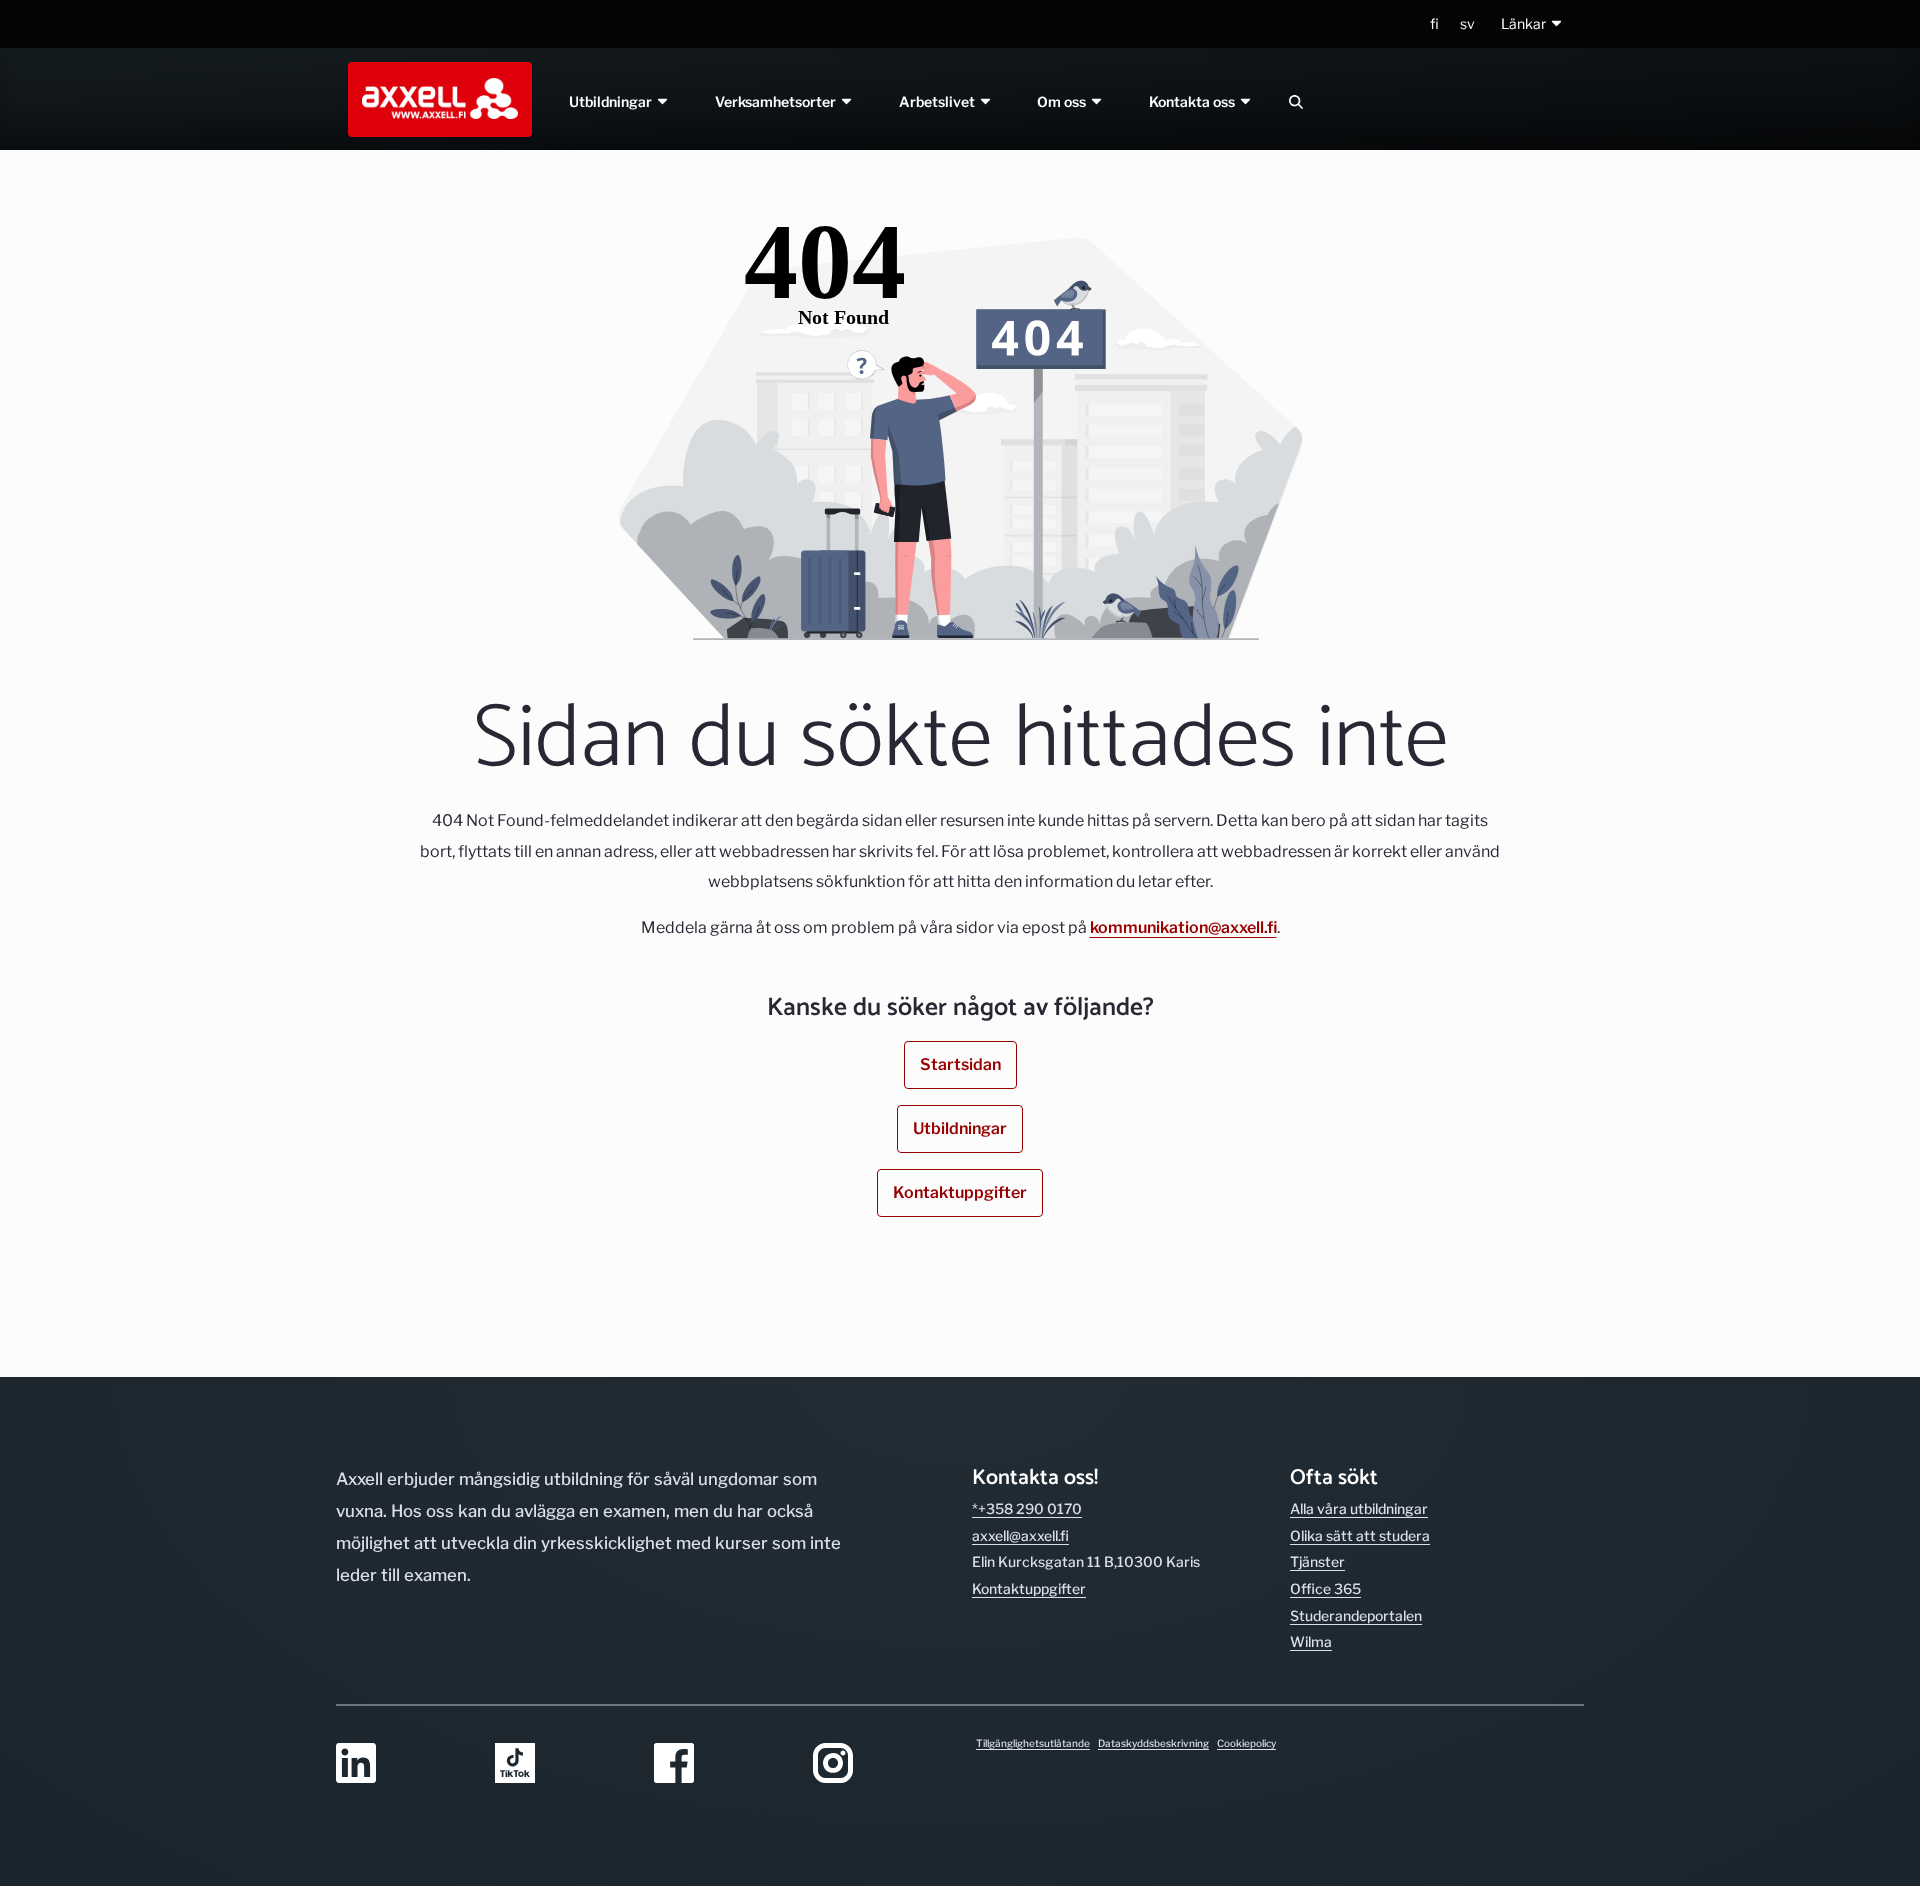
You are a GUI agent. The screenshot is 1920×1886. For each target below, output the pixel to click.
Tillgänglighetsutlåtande (1033, 1743)
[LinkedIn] (403, 1764)
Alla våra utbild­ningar (1359, 1508)
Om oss (1064, 101)
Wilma (1311, 1641)
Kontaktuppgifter (960, 1192)
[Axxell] (436, 99)
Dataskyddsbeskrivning (1153, 1743)
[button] (1532, 24)
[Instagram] (880, 1764)
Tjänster (1317, 1561)
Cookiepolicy (1246, 1743)
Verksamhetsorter (777, 101)
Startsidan (960, 1064)
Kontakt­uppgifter (1029, 1588)
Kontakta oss (1194, 101)
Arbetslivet (938, 101)
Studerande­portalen (1356, 1615)
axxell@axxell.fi (1020, 1535)
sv (1467, 23)
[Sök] (1296, 101)
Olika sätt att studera (1360, 1535)
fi (1434, 23)
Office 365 (1325, 1588)
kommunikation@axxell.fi (1183, 927)
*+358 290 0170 (1027, 1508)
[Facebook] (721, 1764)
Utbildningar (612, 101)
